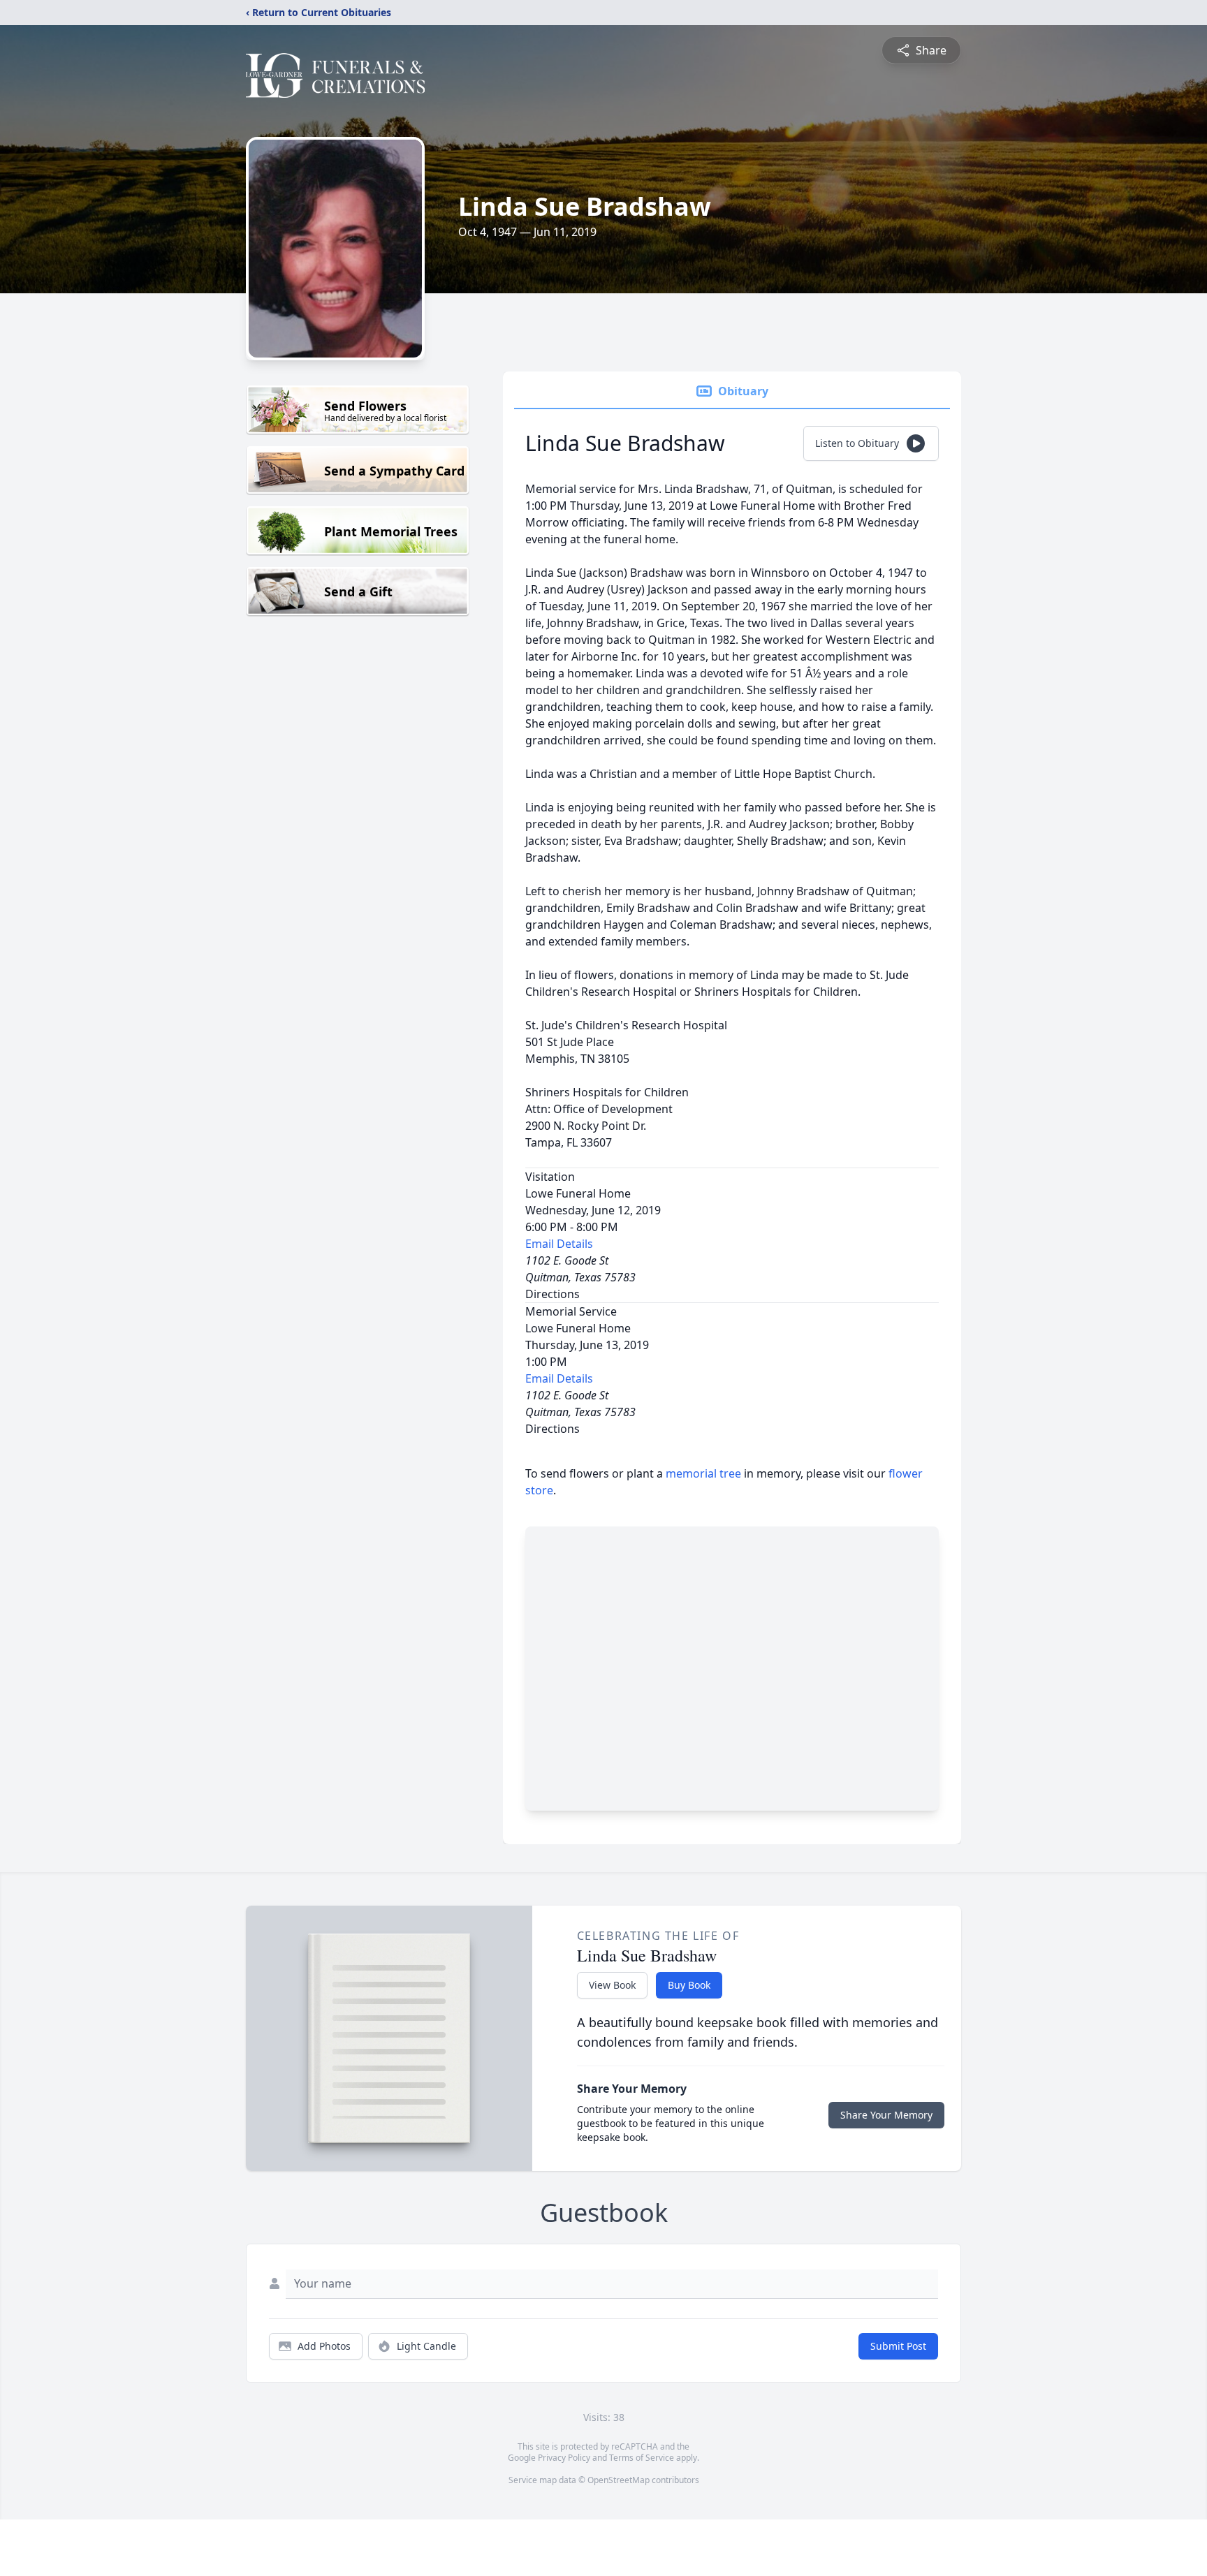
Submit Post (898, 2346)
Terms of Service (642, 2458)
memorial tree (703, 1473)
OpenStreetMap (619, 2480)
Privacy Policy (564, 2458)
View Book (612, 1985)
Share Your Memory (886, 2115)
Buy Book (689, 1985)
